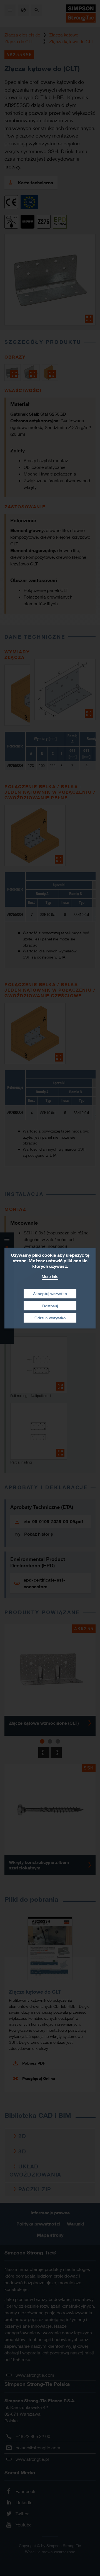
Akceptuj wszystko (50, 1294)
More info (50, 1276)
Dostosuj (50, 1306)
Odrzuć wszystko (50, 1318)
